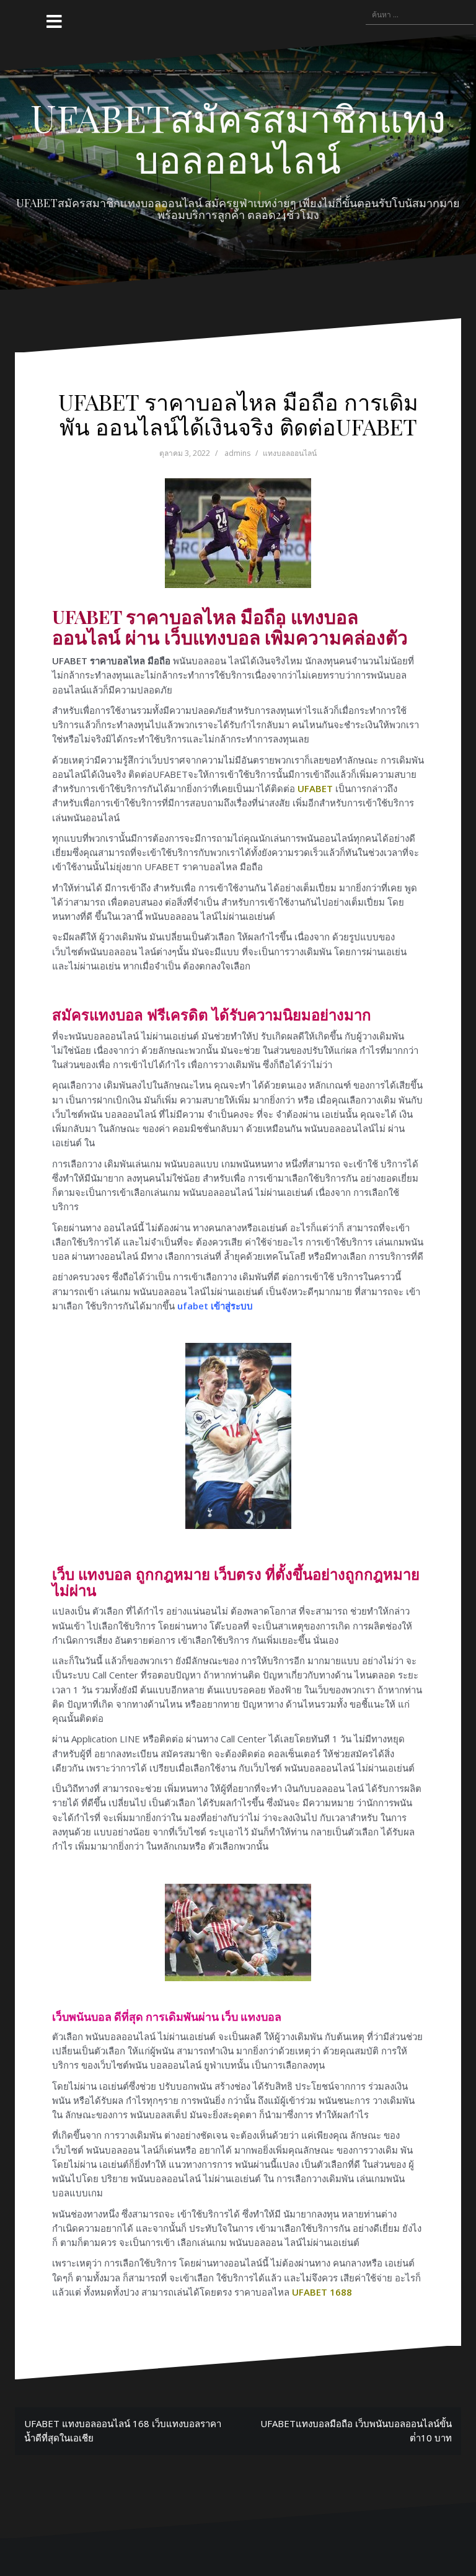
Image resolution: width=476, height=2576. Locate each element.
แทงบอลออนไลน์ (290, 453)
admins (237, 453)
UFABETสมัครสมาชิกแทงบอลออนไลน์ (238, 138)
